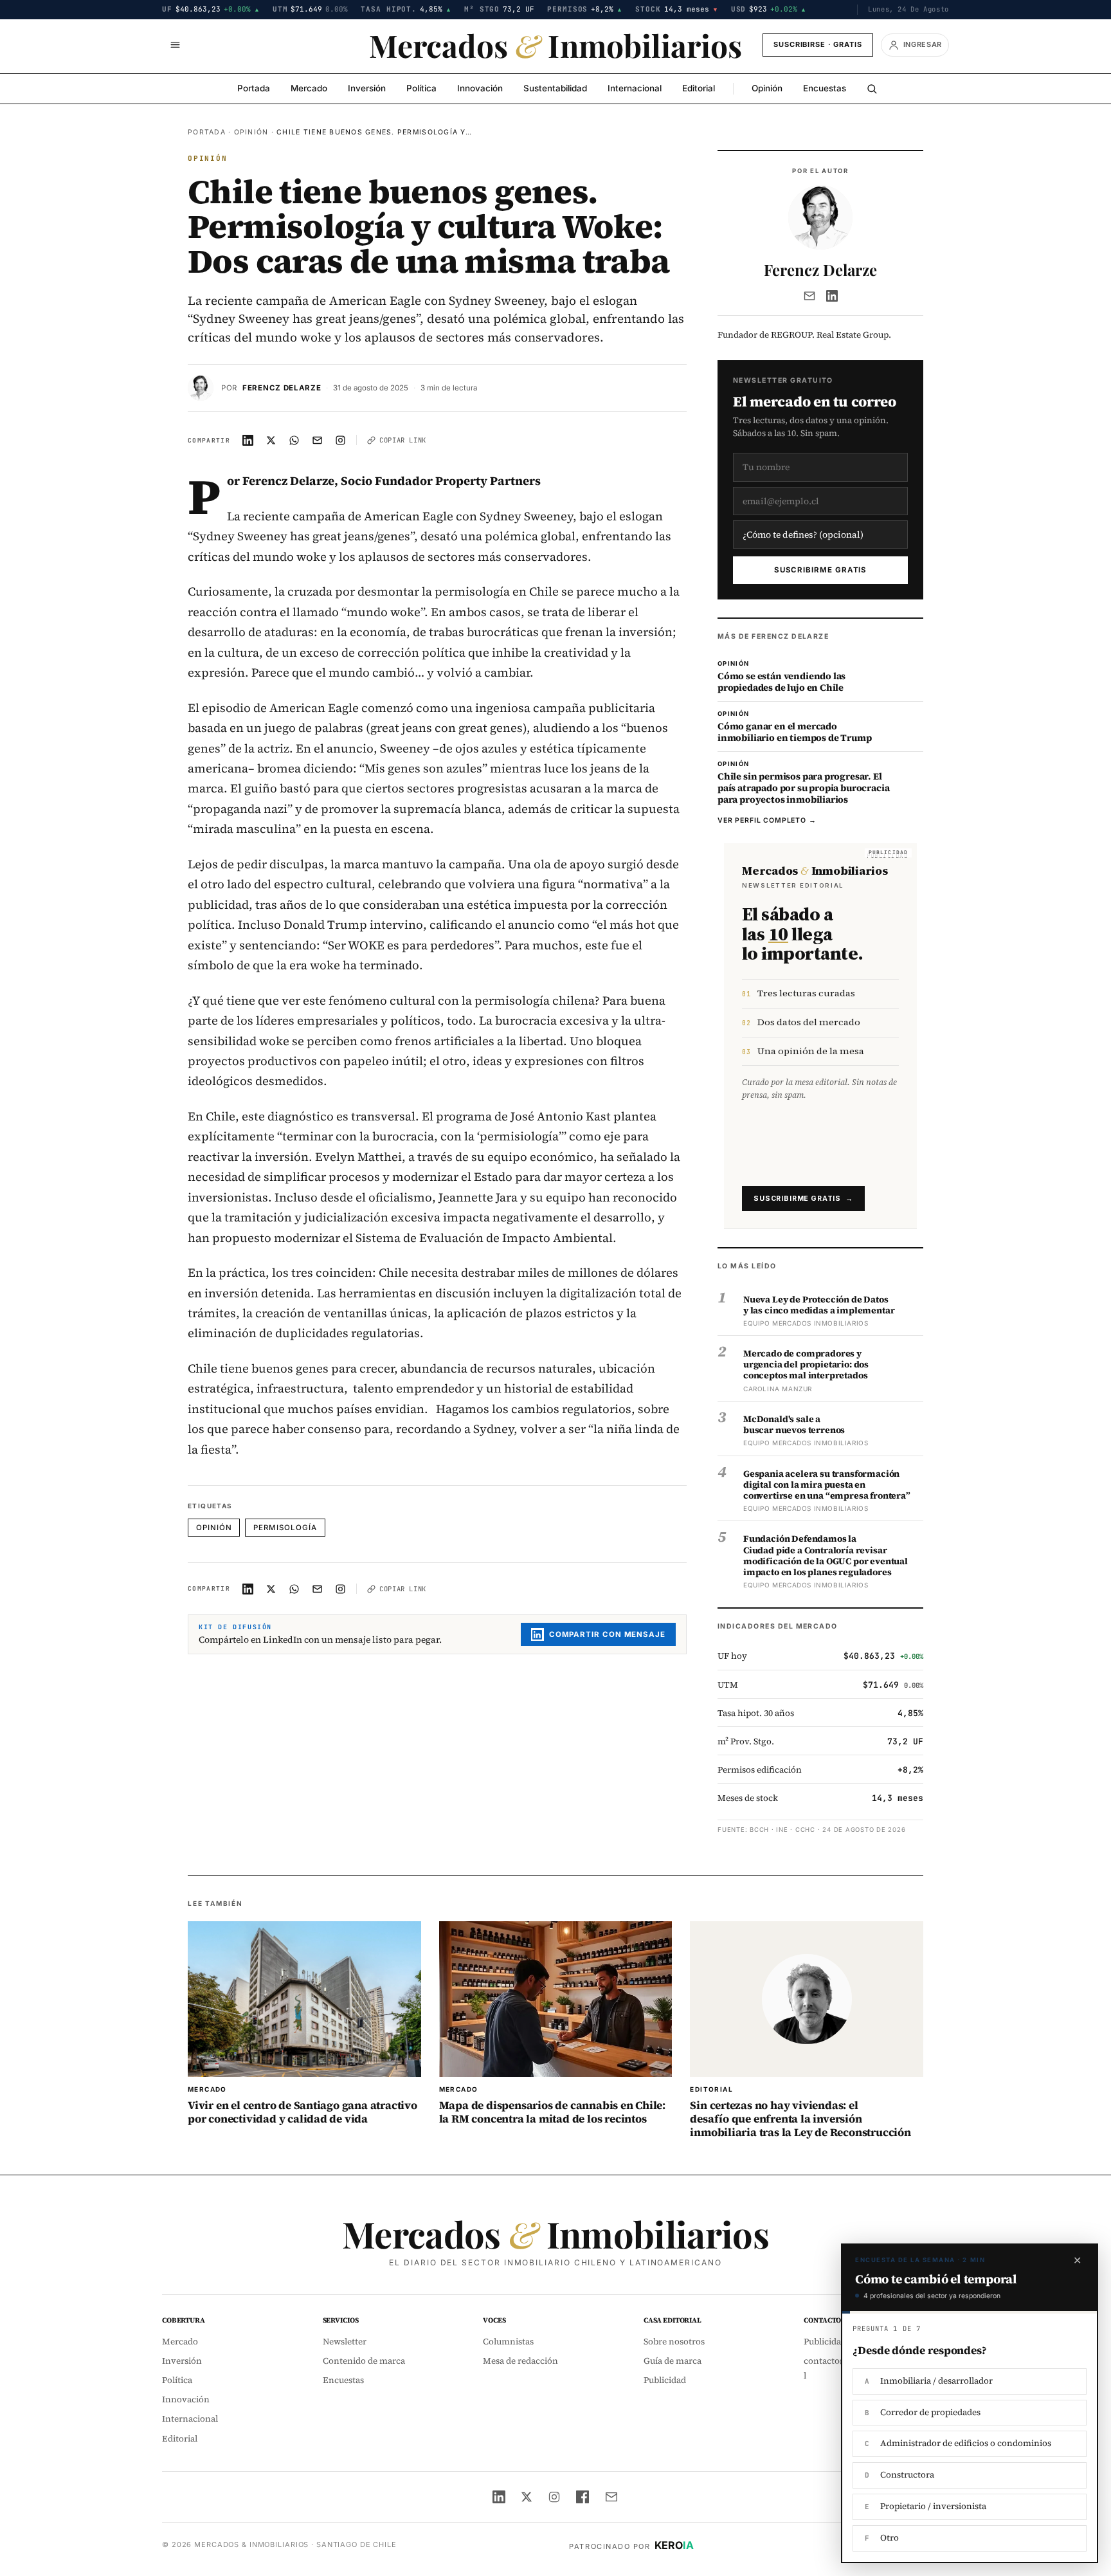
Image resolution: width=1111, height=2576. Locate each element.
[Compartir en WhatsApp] (294, 440)
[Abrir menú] (175, 45)
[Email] (809, 296)
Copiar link (403, 440)
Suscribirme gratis (821, 570)
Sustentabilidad (555, 88)
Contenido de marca (364, 2361)
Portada (254, 88)
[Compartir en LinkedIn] (248, 440)
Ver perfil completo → (767, 820)
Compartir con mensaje (607, 1634)
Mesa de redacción (520, 2361)
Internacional (635, 88)
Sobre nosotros (674, 2342)
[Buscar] (872, 89)
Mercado (309, 88)
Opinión (767, 88)
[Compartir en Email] (318, 440)
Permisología (285, 1528)
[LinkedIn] (832, 296)
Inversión (367, 88)
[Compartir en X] (271, 440)
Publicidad (665, 2380)
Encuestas (825, 88)
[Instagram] (554, 2497)
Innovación (480, 88)
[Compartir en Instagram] (341, 440)
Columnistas (508, 2342)
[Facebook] (583, 2497)
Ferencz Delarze (282, 388)
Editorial (699, 88)
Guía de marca (673, 2361)
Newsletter (345, 2342)
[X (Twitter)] (527, 2497)
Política (421, 88)
